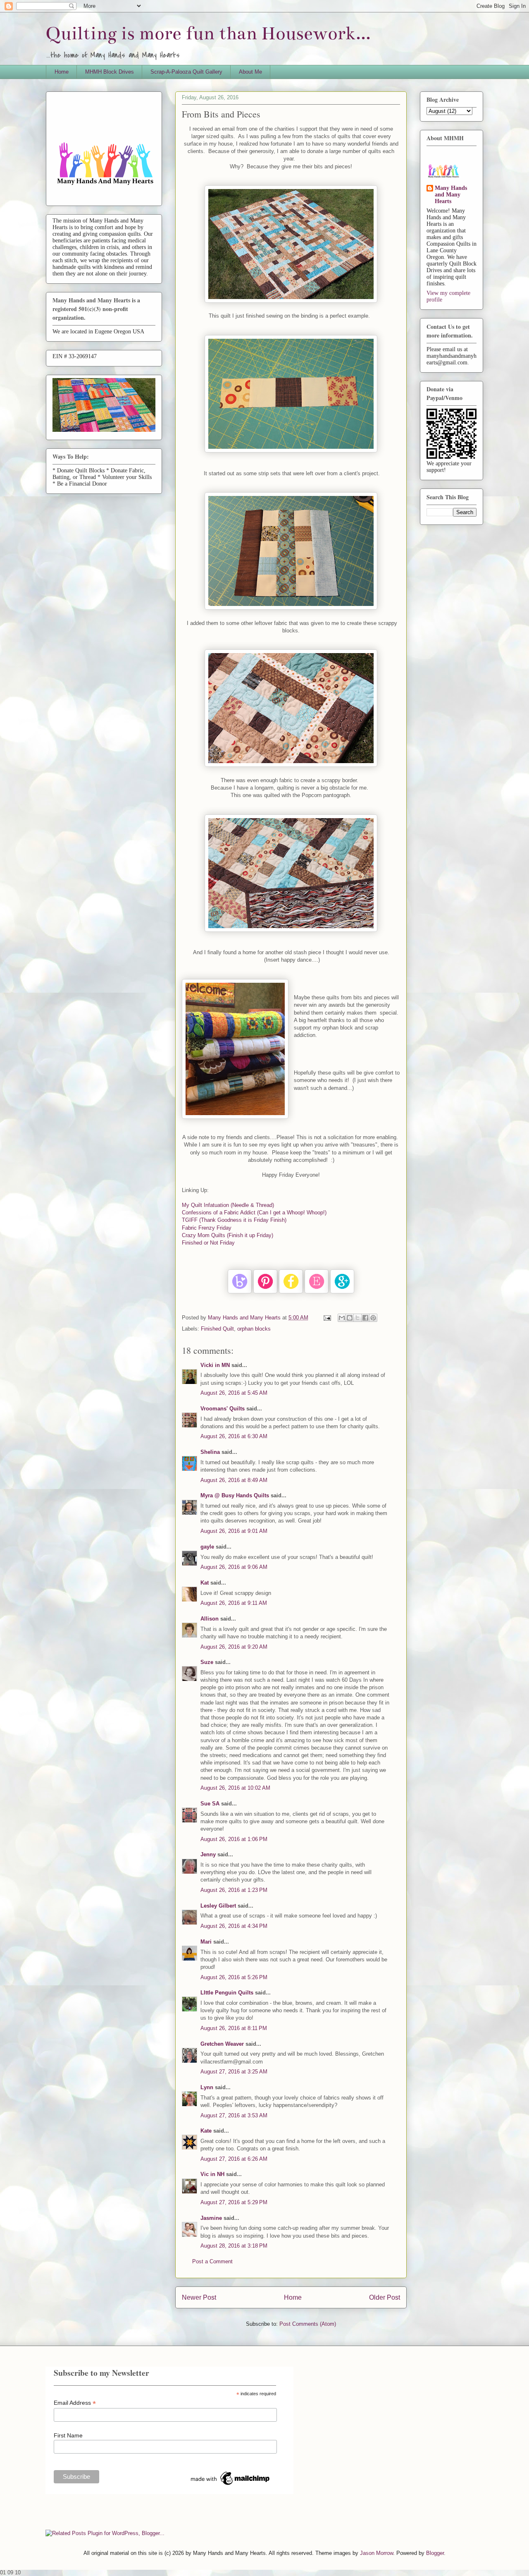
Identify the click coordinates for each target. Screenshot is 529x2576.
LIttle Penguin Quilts (227, 1993)
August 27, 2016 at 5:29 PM (234, 2202)
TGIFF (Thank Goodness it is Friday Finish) (234, 1220)
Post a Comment (212, 2261)
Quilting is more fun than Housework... (208, 33)
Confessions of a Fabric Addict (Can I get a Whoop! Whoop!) (254, 1213)
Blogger (435, 2553)
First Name (68, 2435)
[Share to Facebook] (365, 1318)
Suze (207, 1662)
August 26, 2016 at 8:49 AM (234, 1480)
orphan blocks (254, 1329)
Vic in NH (212, 2174)
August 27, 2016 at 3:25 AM (234, 2072)
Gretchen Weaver (222, 2044)
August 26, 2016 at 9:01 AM (234, 1531)
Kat (205, 1583)
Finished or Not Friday (208, 1243)
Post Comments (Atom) (308, 2324)
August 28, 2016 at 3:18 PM (234, 2246)
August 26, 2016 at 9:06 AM (234, 1567)
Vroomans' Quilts (223, 1409)
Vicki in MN (215, 1365)
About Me (250, 72)
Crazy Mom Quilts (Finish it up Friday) (228, 1235)
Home (62, 72)
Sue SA (210, 1804)
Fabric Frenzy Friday (207, 1228)
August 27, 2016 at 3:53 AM (234, 2115)
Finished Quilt (217, 1329)
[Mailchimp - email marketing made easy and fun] (231, 2485)
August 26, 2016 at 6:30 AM (234, 1436)
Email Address (75, 2403)
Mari (206, 1942)
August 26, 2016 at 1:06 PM (234, 1839)
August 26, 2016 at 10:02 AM (235, 1788)
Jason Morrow (376, 2553)
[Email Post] (327, 1318)
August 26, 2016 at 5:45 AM (234, 1393)
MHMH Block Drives (110, 72)
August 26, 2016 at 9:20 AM (234, 1647)
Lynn (207, 2087)
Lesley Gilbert (218, 1906)
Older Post (385, 2297)
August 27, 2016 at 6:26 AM (234, 2159)
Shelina (210, 1452)
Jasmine (211, 2218)
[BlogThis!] (350, 1318)
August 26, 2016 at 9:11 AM (234, 1603)
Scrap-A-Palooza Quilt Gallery (186, 72)
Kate (206, 2131)
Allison (210, 1619)
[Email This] (342, 1318)
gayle (207, 1547)
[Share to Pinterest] (373, 1318)
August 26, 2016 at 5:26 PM (234, 1977)
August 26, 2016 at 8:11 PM (234, 2028)
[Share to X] (357, 1318)
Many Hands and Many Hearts (451, 195)
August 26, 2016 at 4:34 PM (234, 1926)
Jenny (208, 1854)
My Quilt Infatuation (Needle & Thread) (228, 1205)
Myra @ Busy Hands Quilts (235, 1495)
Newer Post (199, 2297)
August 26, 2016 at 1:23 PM (234, 1890)
